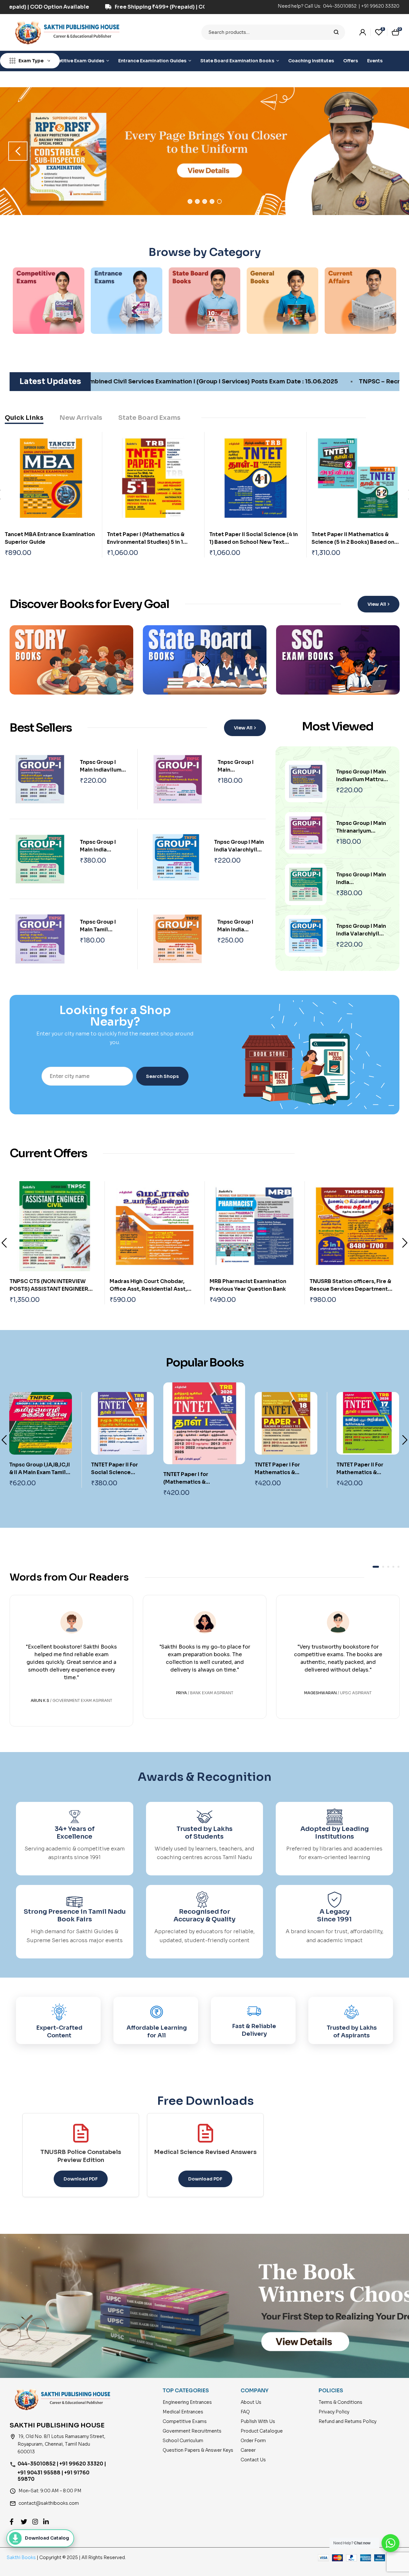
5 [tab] (219, 201)
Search (336, 32)
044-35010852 (340, 6)
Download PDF (81, 2179)
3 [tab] (205, 201)
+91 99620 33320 (380, 6)
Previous (4, 1243)
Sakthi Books (22, 2557)
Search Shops (162, 1076)
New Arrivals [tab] (81, 418)
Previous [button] (18, 151)
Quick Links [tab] (24, 418)
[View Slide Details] (204, 151)
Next (208, 661)
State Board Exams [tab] (149, 418)
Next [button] (391, 151)
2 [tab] (197, 201)
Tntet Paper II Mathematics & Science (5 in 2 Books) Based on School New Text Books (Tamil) (353, 542)
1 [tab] (190, 201)
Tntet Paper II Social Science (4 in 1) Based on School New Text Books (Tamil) (254, 542)
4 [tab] (212, 201)
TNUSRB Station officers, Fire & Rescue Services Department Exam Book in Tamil (250, 1289)
